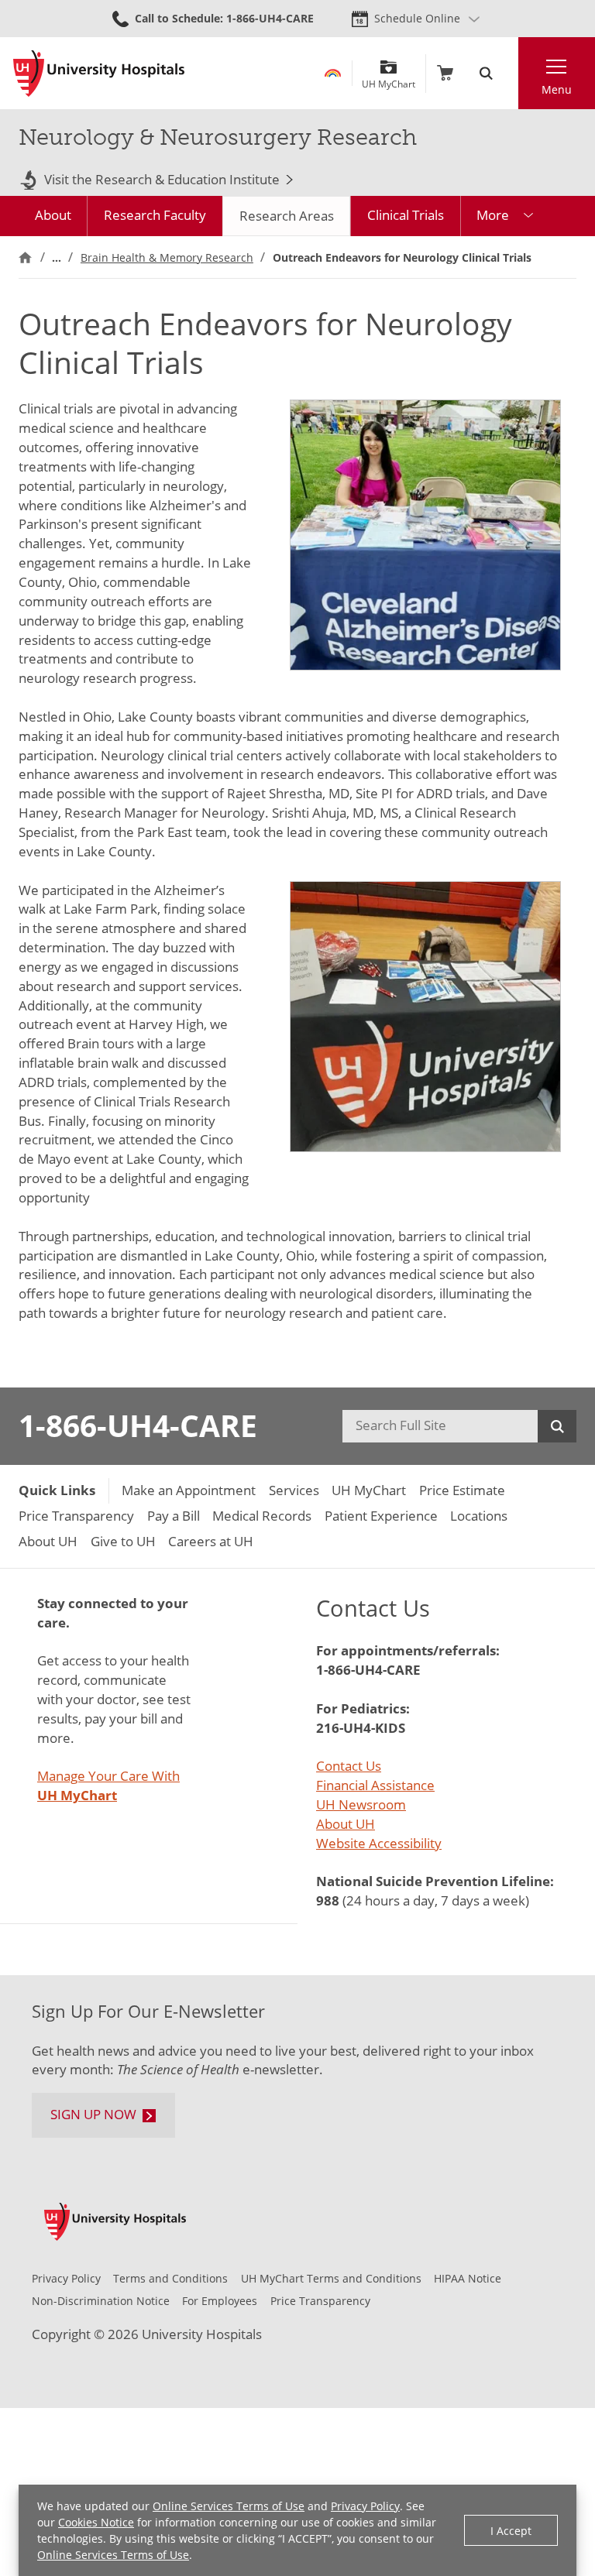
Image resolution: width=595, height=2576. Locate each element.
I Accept (511, 2531)
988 (328, 1900)
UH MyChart (389, 79)
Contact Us (349, 1766)
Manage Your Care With (108, 1785)
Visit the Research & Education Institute (162, 180)
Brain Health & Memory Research (167, 257)
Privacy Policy (365, 2506)
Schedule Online (417, 18)
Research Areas (287, 216)
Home (25, 257)
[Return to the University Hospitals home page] (99, 74)
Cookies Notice (96, 2522)
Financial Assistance (375, 1785)
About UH (346, 1824)
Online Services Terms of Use (229, 2506)
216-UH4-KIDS (361, 1728)
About (53, 215)
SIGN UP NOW (93, 2114)
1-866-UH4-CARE (138, 1425)
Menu (557, 89)
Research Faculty (155, 215)
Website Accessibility (379, 1843)
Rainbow (333, 73)
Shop (445, 73)
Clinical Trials (406, 215)
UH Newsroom (361, 1804)
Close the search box (509, 73)
